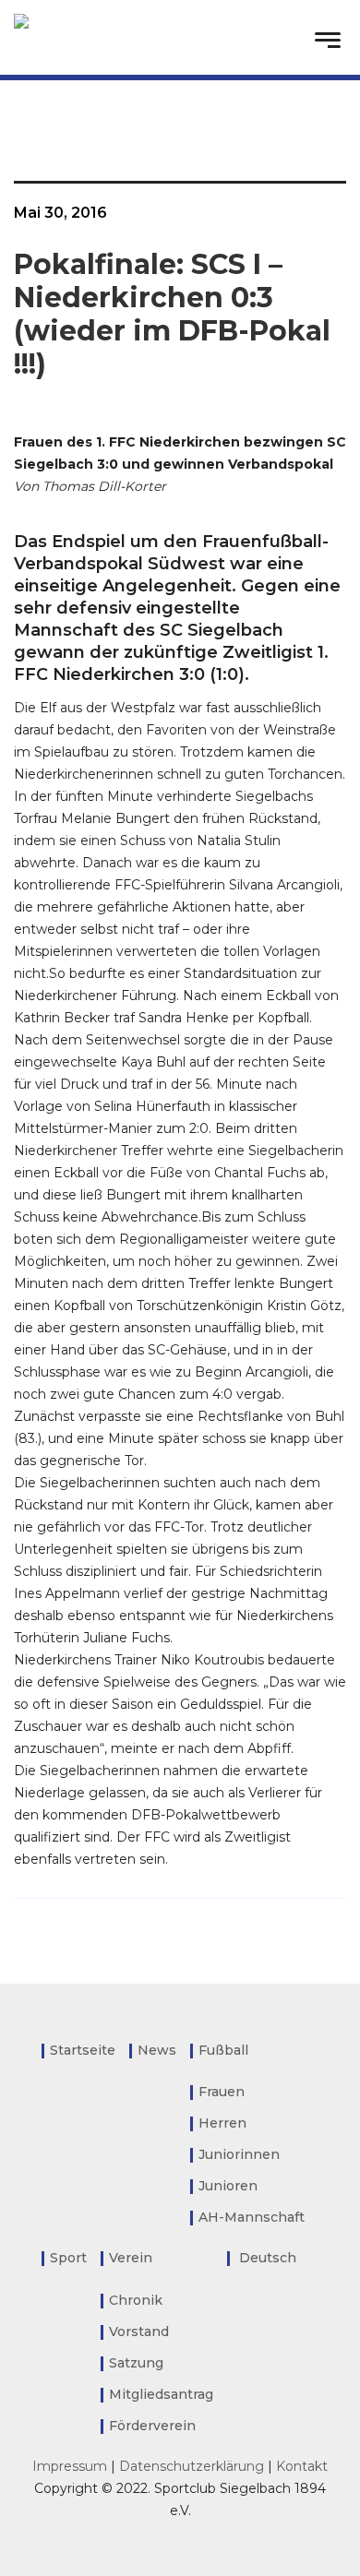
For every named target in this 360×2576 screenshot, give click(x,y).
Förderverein (152, 2426)
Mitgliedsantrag (161, 2394)
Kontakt (302, 2466)
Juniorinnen (239, 2154)
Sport (68, 2258)
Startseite (83, 2050)
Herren (222, 2123)
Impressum (70, 2466)
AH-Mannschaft (252, 2217)
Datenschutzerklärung (192, 2466)
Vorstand (139, 2332)
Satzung (136, 2363)
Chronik (136, 2300)
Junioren (228, 2186)
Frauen (222, 2092)
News (157, 2050)
